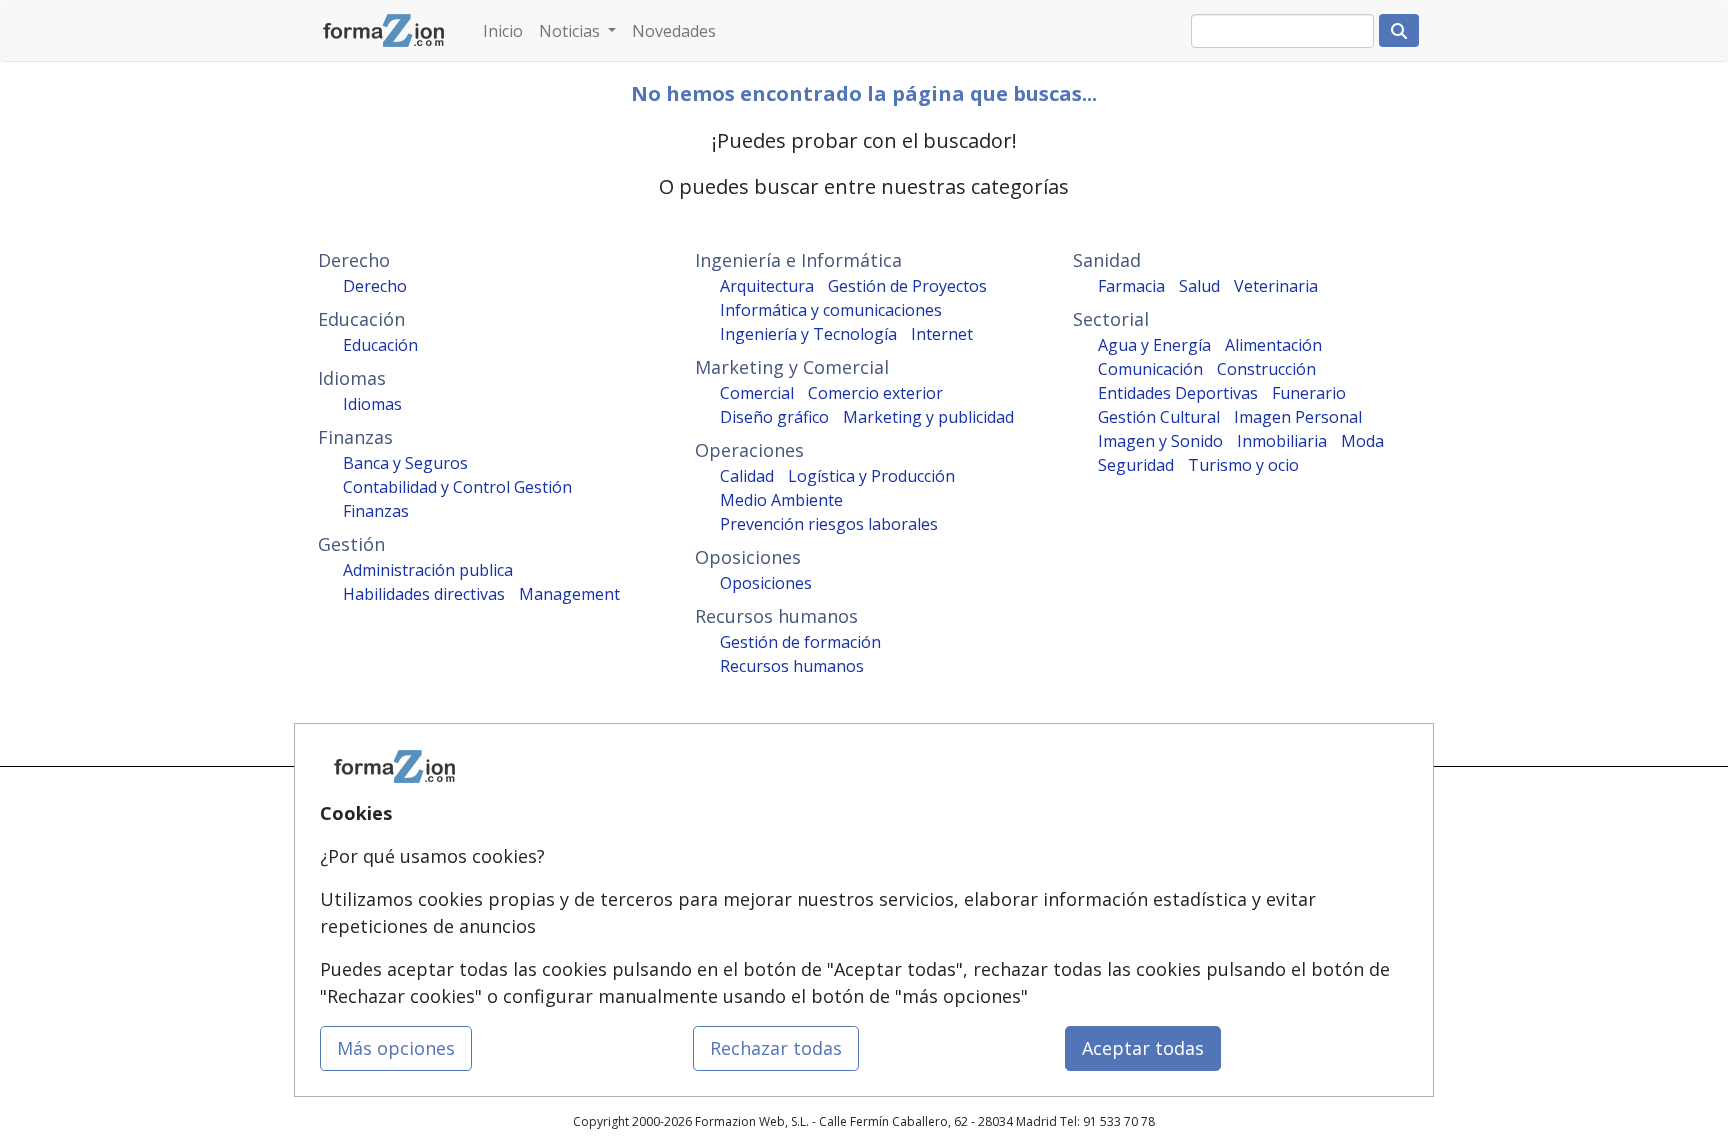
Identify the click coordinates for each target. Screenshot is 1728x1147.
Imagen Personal (1298, 417)
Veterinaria (1276, 286)
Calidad (747, 476)
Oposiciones (766, 583)
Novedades (674, 31)
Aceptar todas (1143, 1048)
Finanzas (376, 511)
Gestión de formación (800, 642)
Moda (1362, 441)
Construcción (1266, 369)
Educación (380, 345)
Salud (1199, 286)
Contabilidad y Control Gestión (457, 487)
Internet (942, 334)
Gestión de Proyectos (907, 286)
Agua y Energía (1154, 345)
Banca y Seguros (405, 463)
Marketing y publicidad (928, 417)
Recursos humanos (792, 666)
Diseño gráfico (774, 417)
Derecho (375, 286)
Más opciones (396, 1048)
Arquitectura (767, 286)
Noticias (571, 31)
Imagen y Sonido (1160, 441)
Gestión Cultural (1159, 417)
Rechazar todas (776, 1048)
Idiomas (372, 404)
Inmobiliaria (1282, 441)
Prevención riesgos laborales (829, 524)
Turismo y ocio (1243, 465)
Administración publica (428, 570)
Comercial (757, 393)
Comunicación (1150, 369)
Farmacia (1131, 286)
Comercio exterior (875, 393)
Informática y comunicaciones (831, 310)
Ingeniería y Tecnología (808, 334)
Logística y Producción (871, 476)
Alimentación (1273, 345)
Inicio (503, 31)
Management (569, 594)
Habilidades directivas (424, 594)
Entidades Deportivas (1178, 393)
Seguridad (1136, 465)
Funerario (1309, 393)
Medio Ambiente (781, 500)
